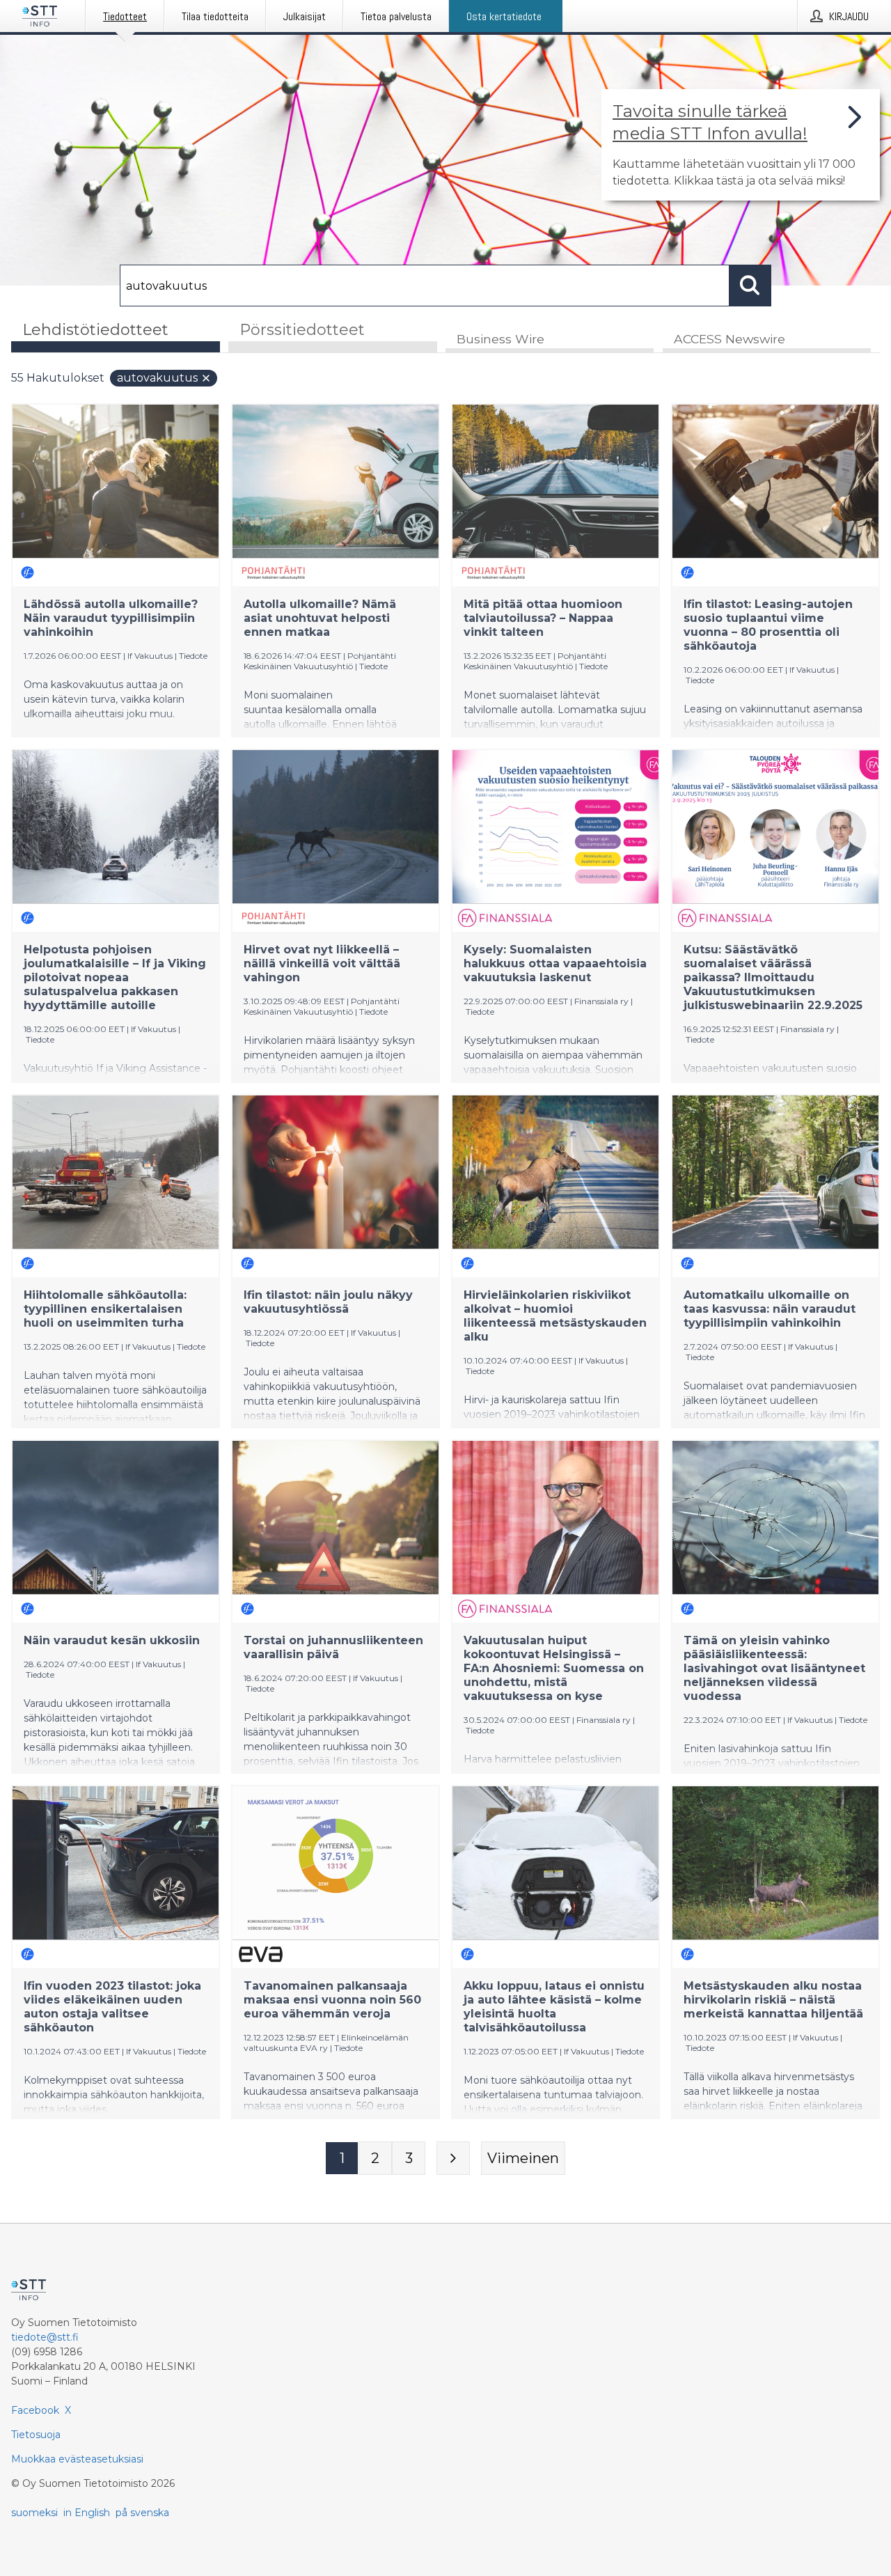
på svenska (142, 2513)
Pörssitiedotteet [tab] (302, 330)
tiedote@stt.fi (45, 2337)
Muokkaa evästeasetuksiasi (77, 2459)
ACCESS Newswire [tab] (730, 339)
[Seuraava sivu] (453, 2158)
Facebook (35, 2410)
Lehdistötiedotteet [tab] (95, 330)
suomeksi (34, 2513)
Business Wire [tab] (500, 339)
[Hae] (750, 286)
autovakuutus (157, 378)
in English (87, 2513)
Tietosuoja (36, 2435)
